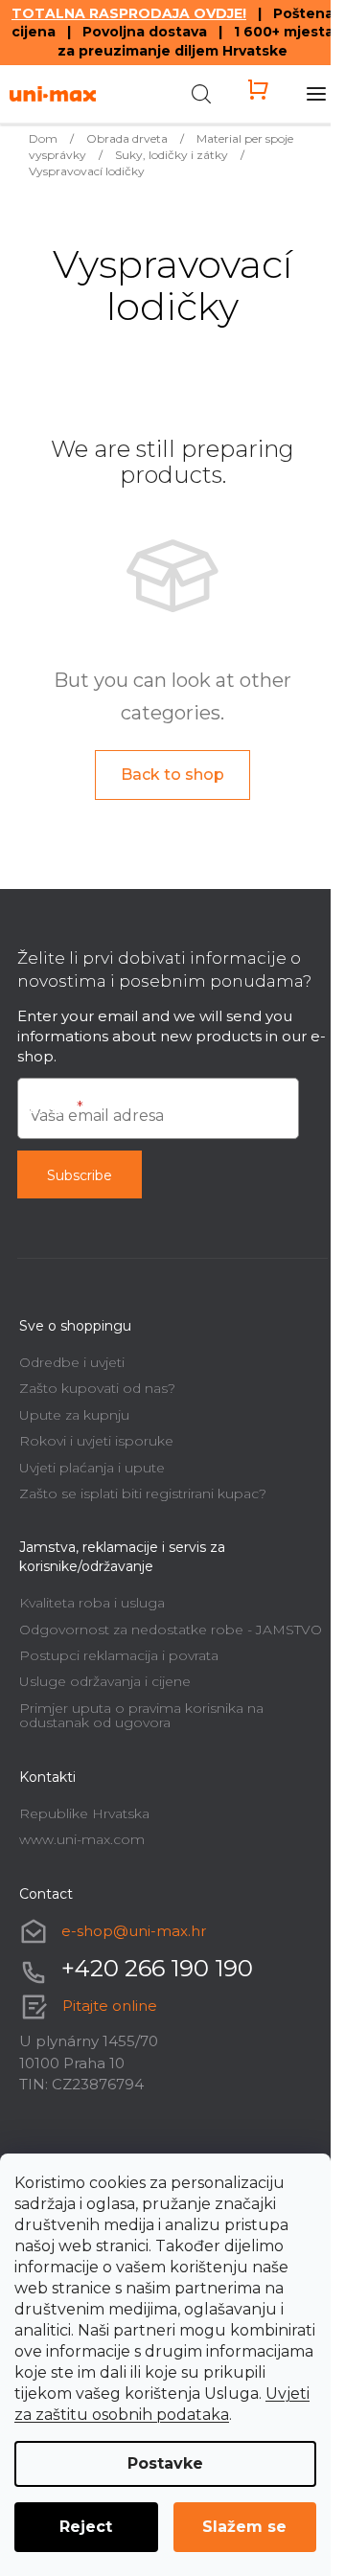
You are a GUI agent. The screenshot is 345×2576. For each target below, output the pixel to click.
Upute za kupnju (74, 1415)
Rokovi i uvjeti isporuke (96, 1441)
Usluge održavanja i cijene (105, 1681)
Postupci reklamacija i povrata (119, 1655)
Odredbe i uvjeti (72, 1362)
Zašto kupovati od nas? (97, 1388)
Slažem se (244, 2527)
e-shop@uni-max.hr (134, 1931)
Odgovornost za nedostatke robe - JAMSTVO (171, 1630)
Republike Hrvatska (84, 1813)
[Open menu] (316, 94)
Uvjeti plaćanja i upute (92, 1468)
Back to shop (172, 775)
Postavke (165, 2463)
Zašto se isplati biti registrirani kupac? (143, 1493)
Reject (86, 2527)
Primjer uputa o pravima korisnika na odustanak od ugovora (141, 1715)
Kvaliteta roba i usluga (92, 1603)
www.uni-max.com (82, 1839)
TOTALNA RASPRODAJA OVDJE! (129, 13)
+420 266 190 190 (157, 1968)
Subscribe (80, 1175)
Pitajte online (110, 2006)
